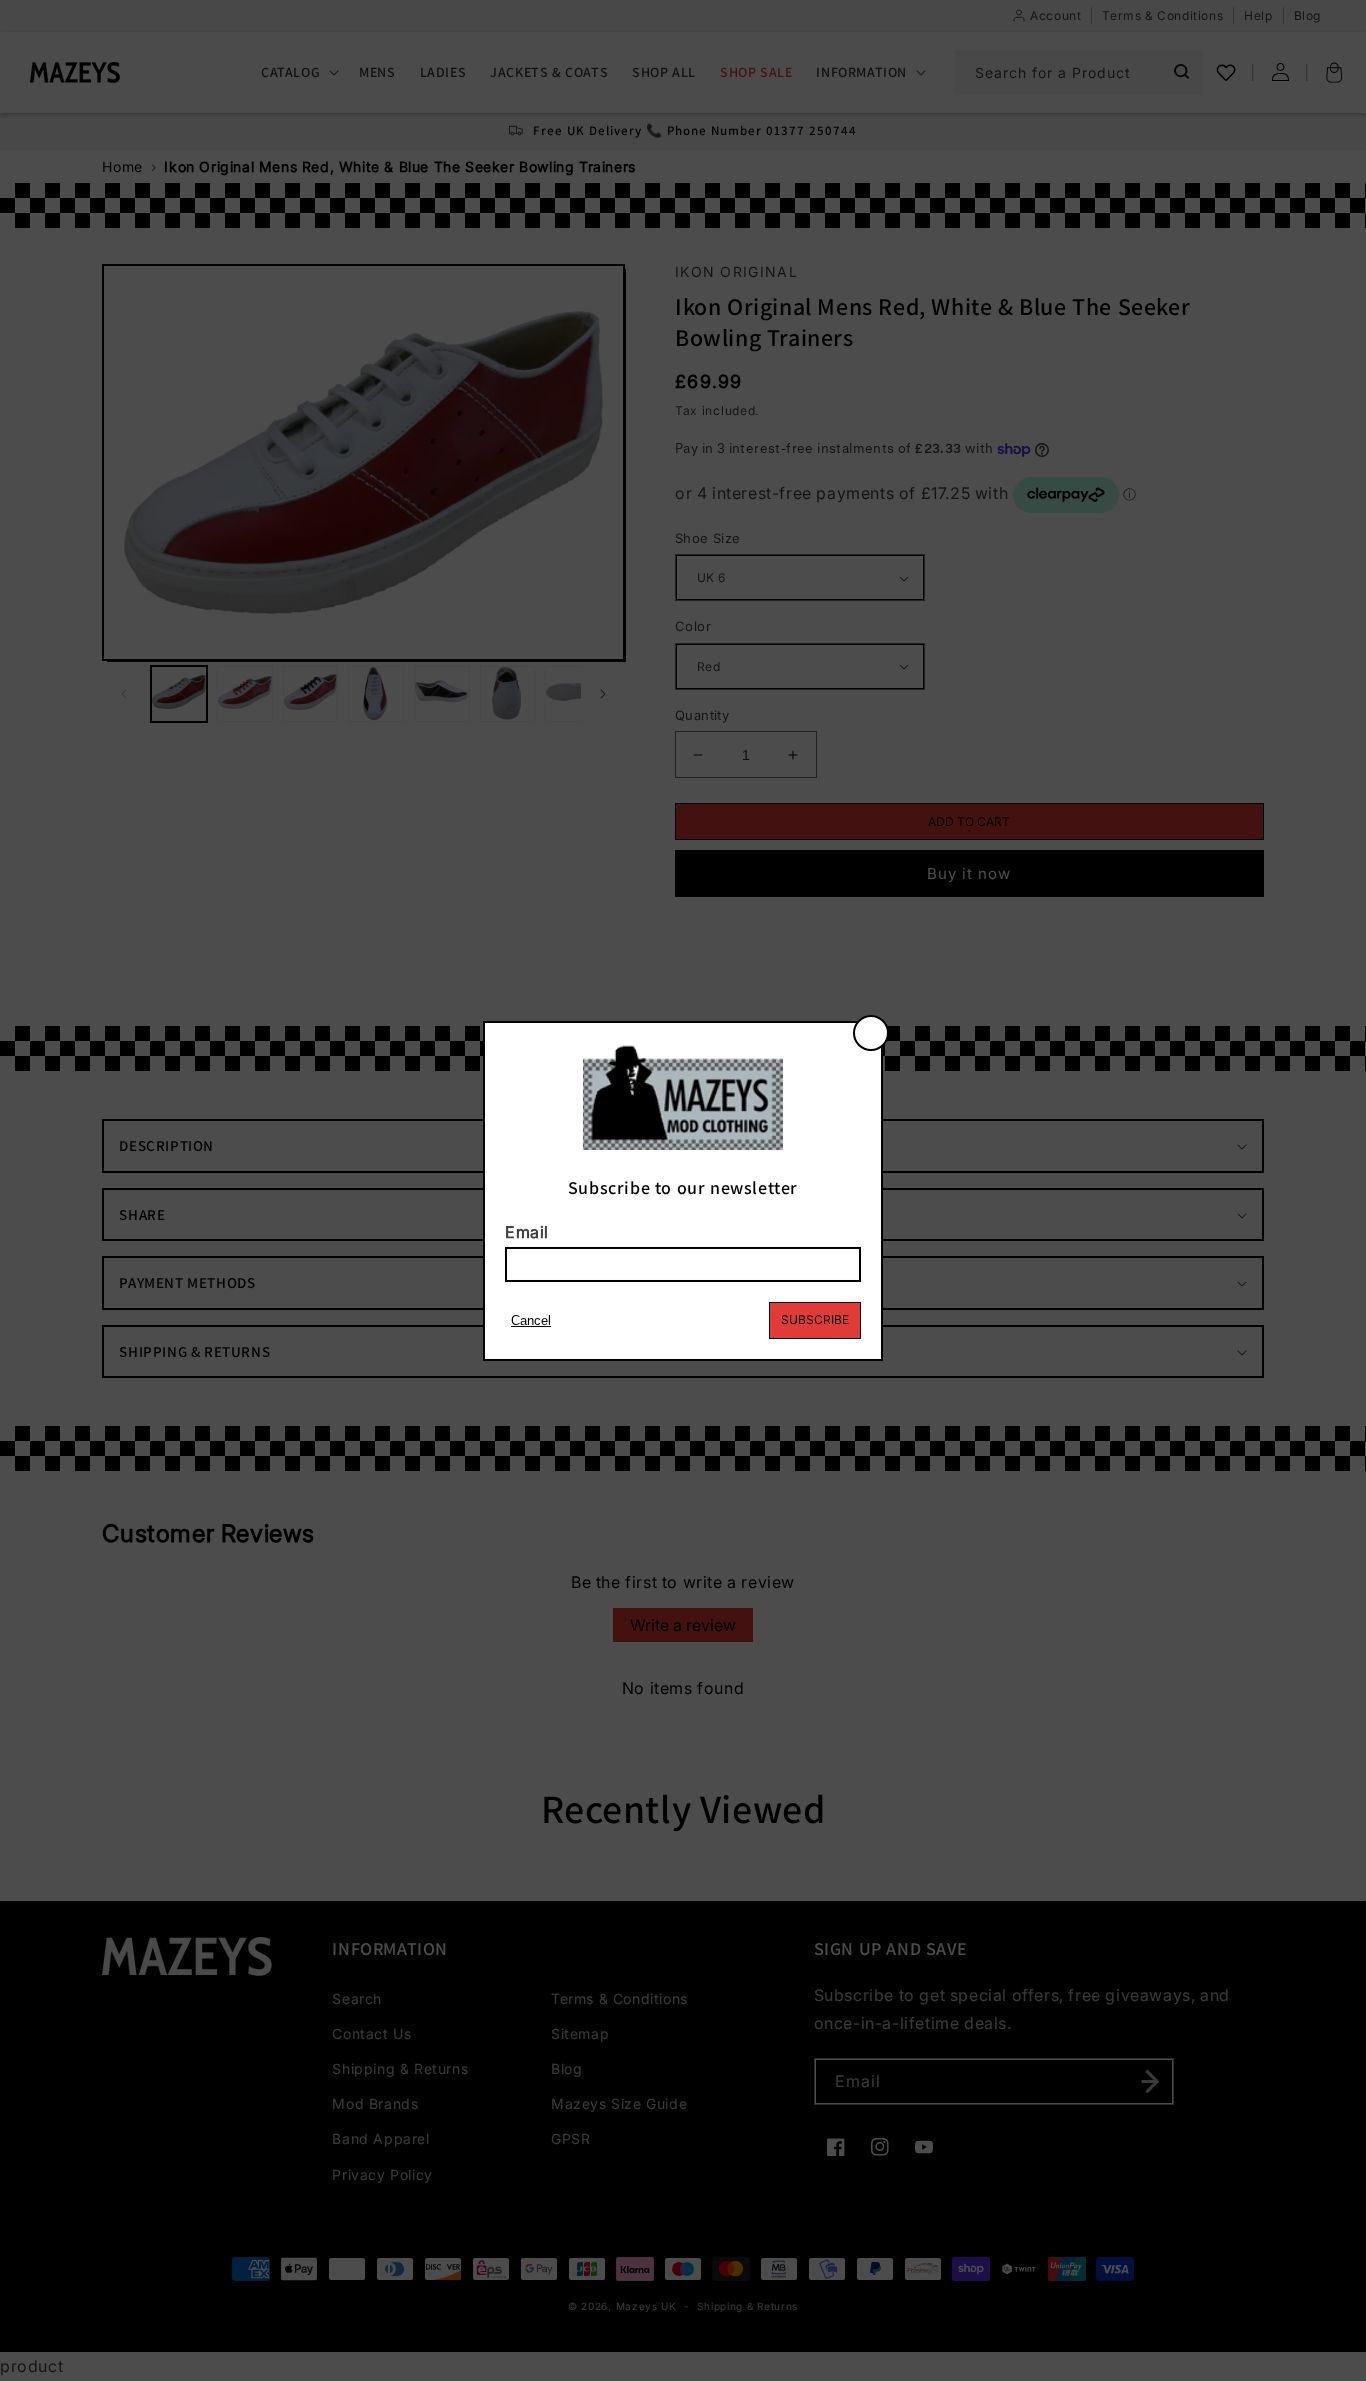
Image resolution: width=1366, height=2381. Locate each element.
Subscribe (815, 1319)
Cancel (531, 1320)
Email (527, 1232)
